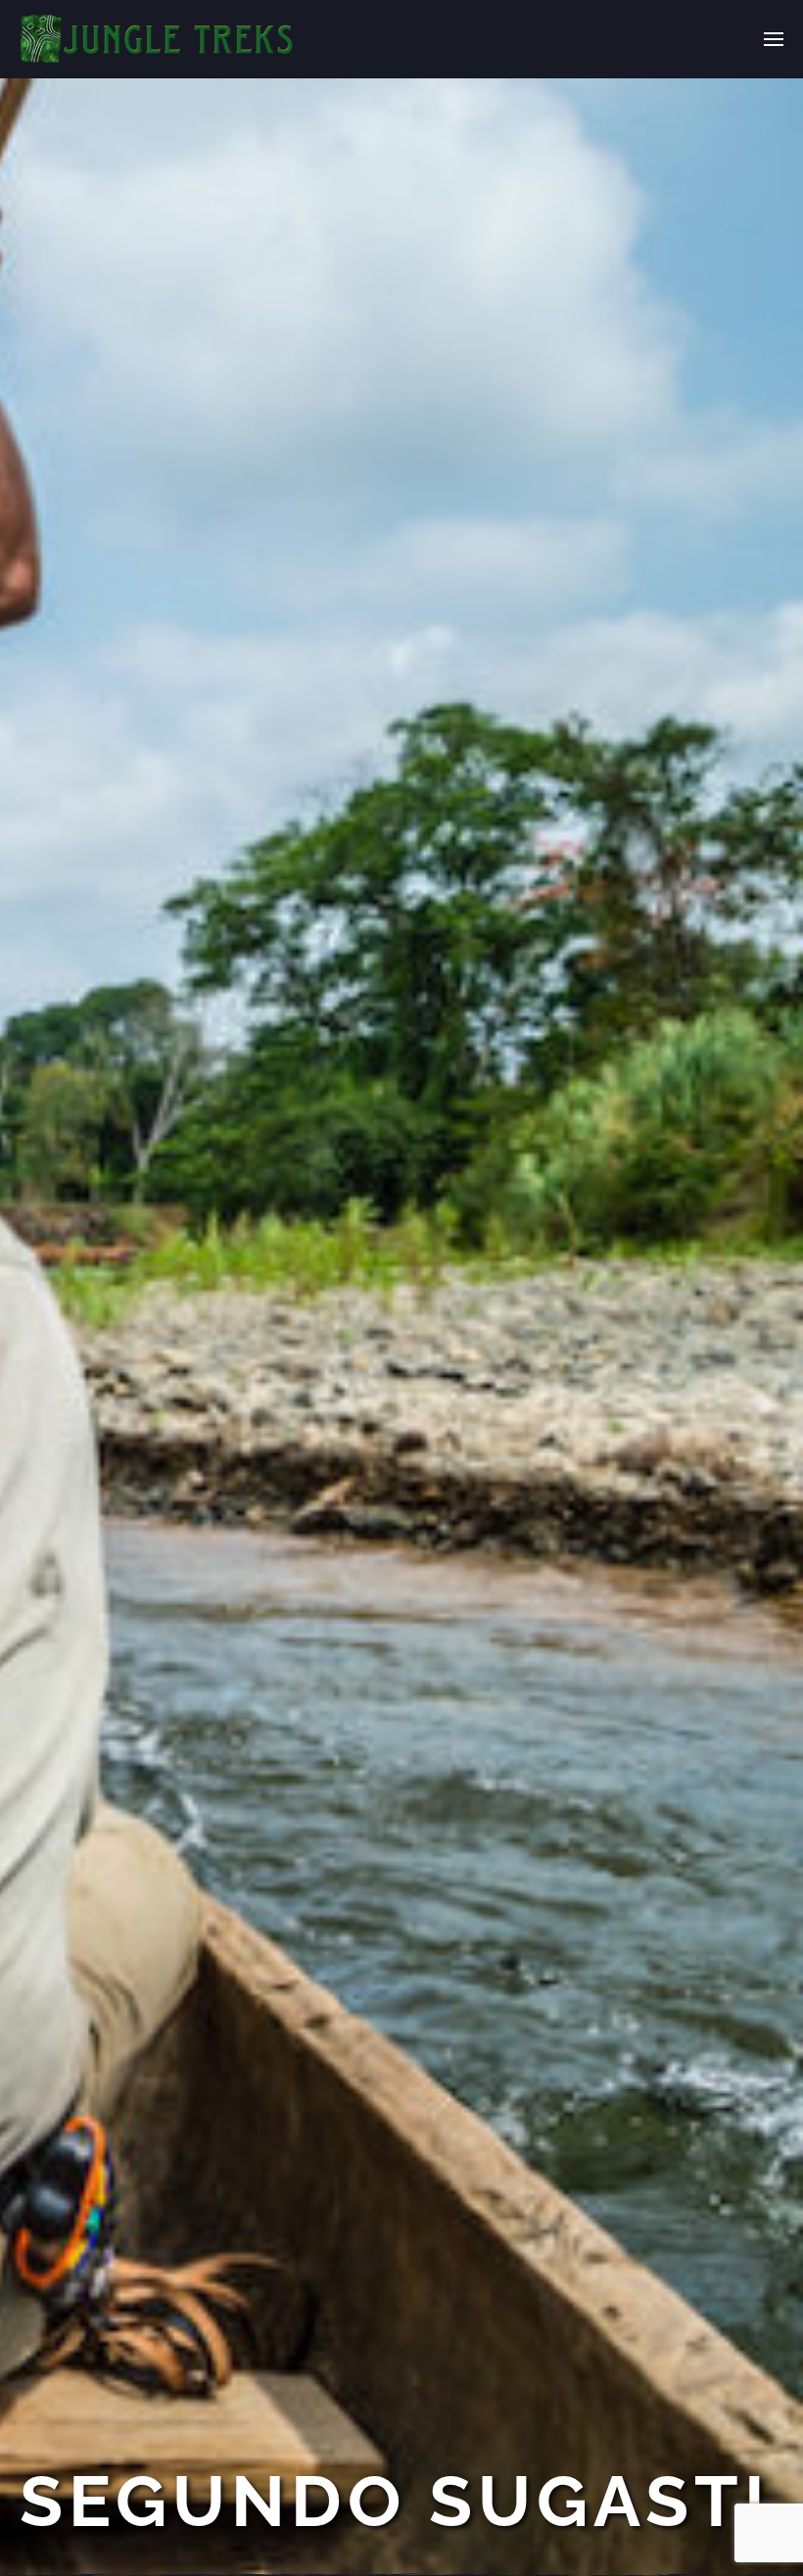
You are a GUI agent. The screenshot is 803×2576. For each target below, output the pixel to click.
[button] (774, 39)
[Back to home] (158, 39)
